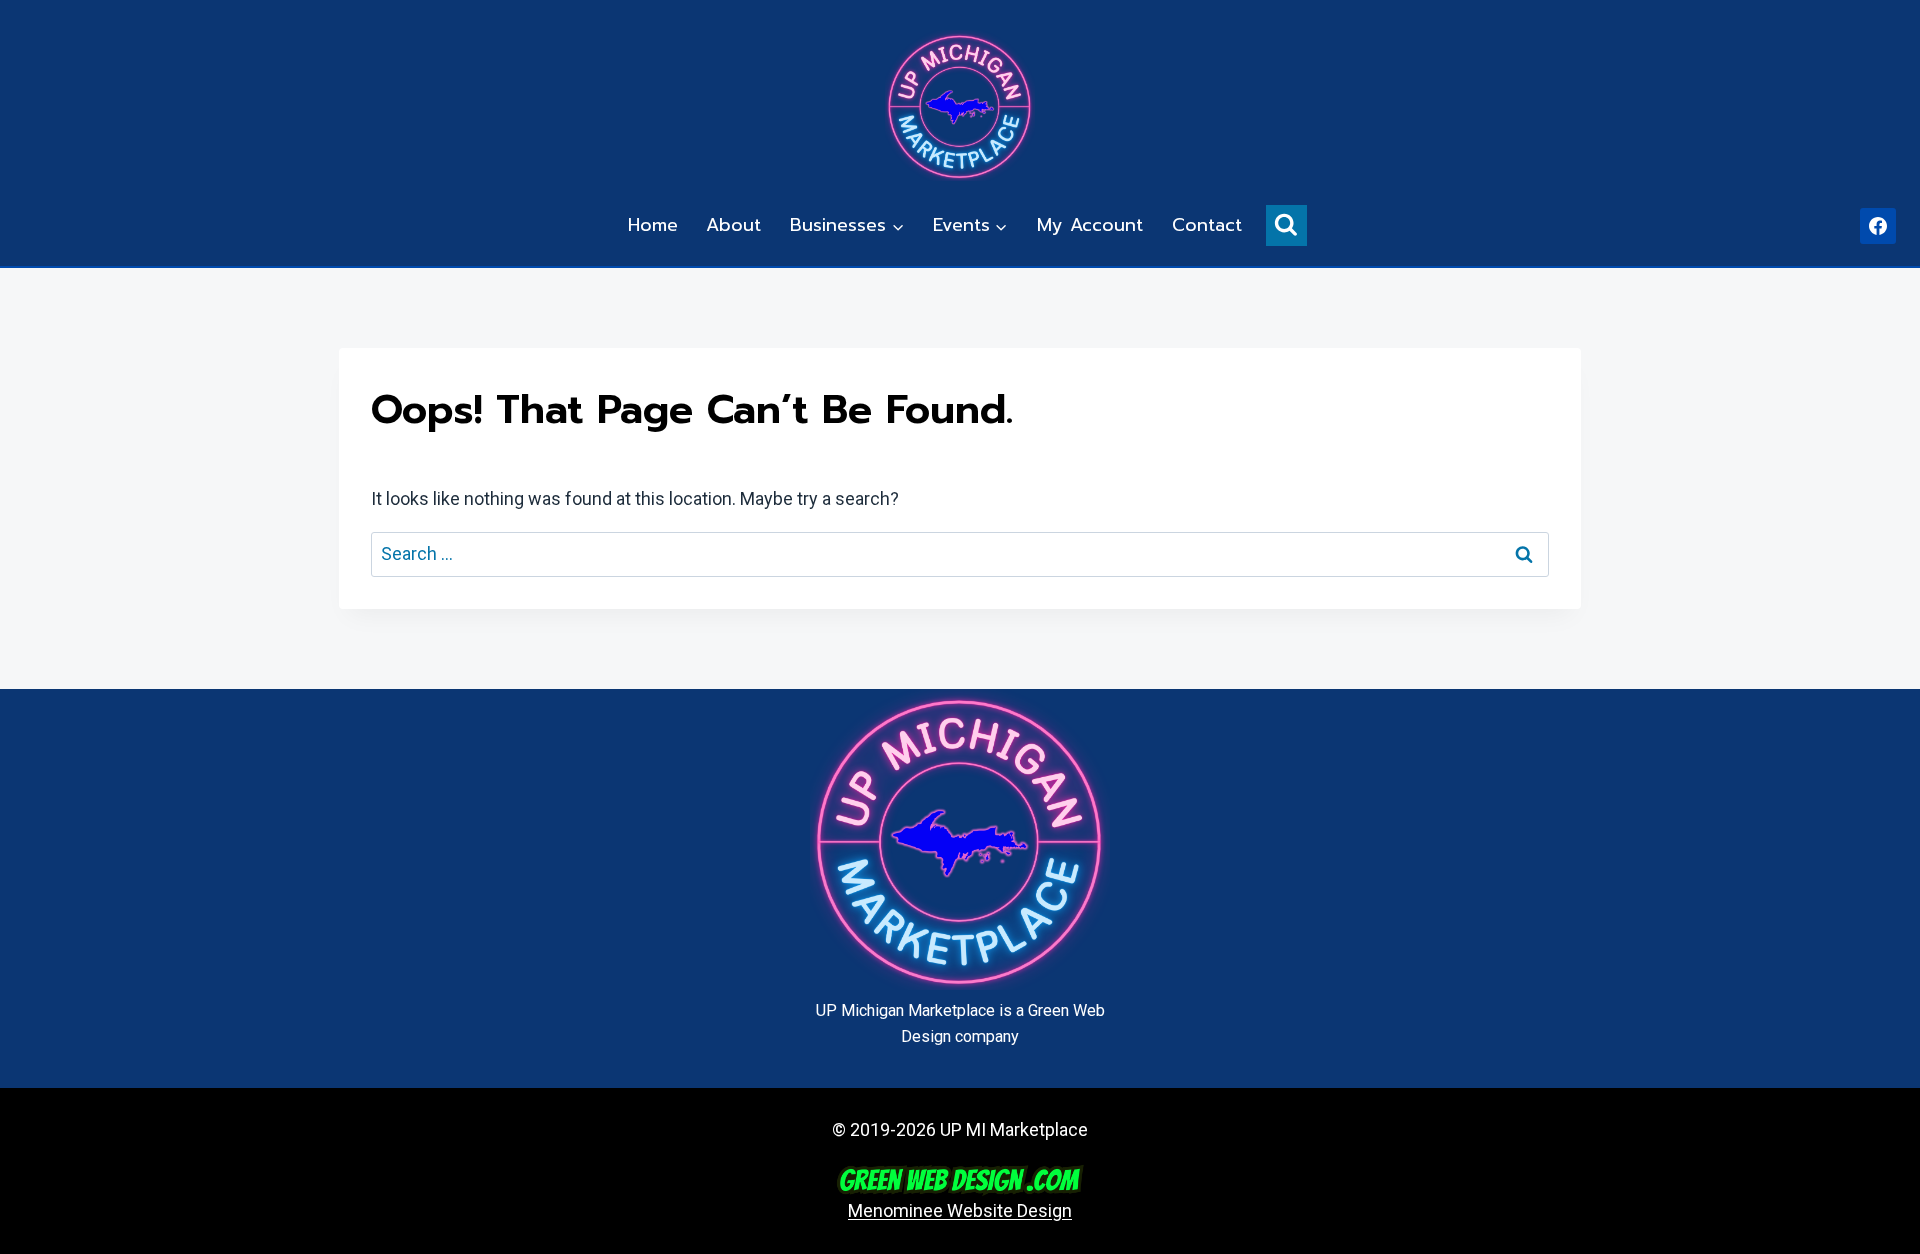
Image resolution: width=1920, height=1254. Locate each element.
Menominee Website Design (960, 1210)
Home (653, 225)
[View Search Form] (1286, 225)
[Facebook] (1878, 226)
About (733, 225)
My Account (1090, 225)
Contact (1207, 225)
